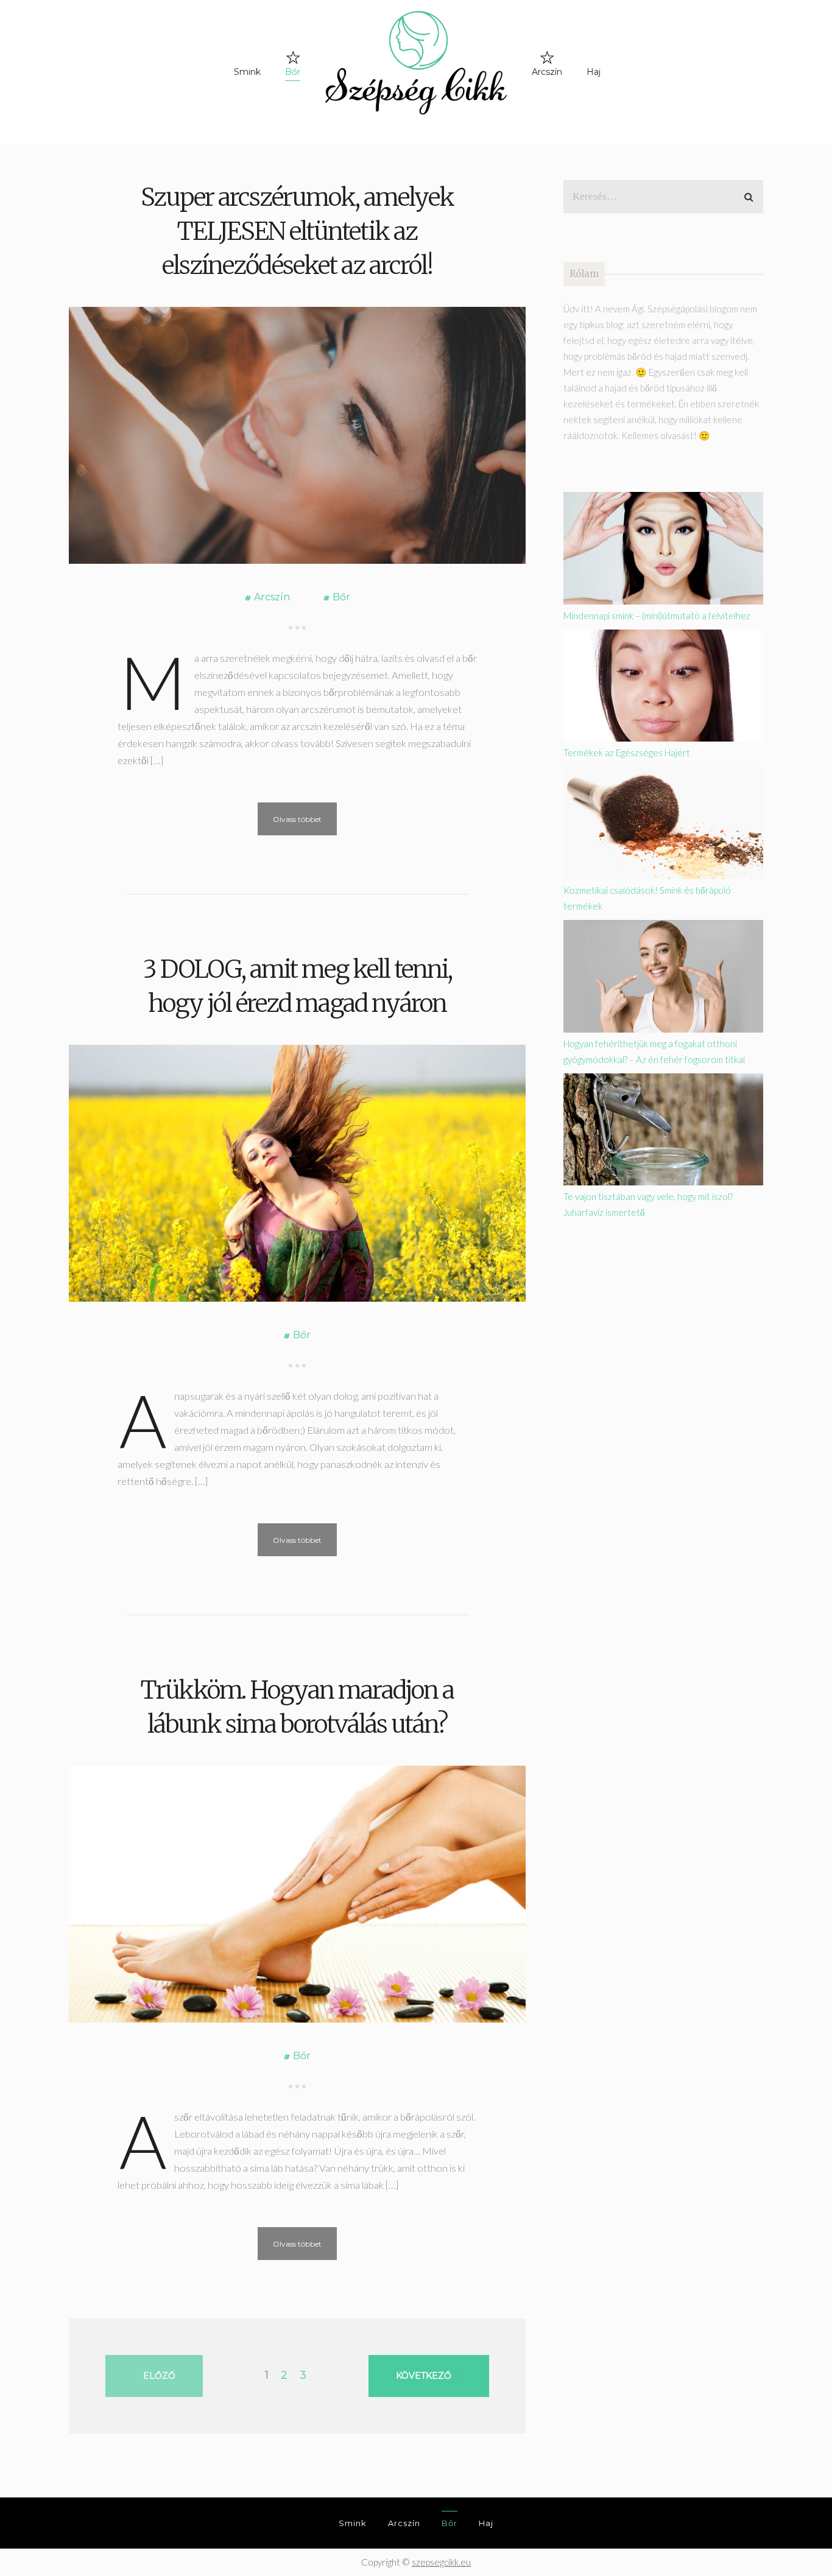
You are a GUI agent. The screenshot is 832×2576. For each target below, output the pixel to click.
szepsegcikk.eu (441, 2562)
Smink (247, 72)
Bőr (293, 72)
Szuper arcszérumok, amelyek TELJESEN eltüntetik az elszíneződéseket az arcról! (297, 231)
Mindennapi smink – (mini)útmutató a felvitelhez (657, 616)
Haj (594, 72)
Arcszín (547, 72)
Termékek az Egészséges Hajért (627, 753)
